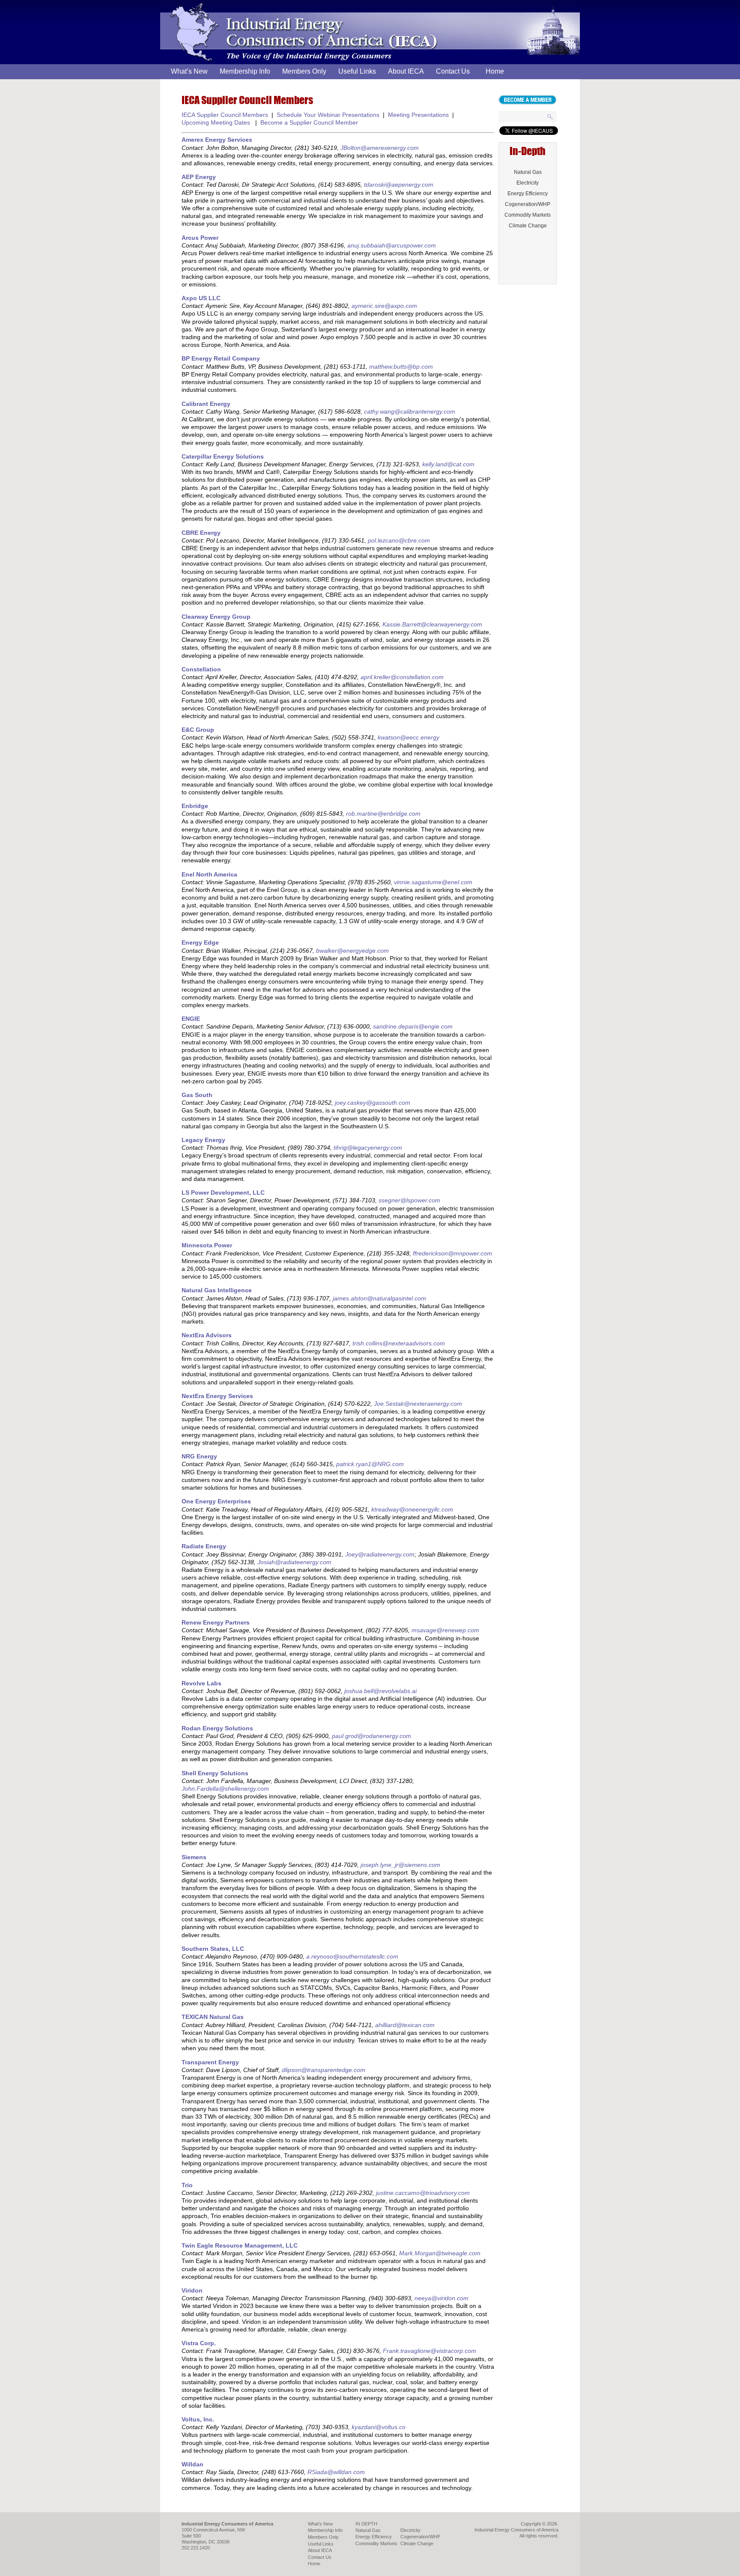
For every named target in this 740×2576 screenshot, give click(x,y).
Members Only (304, 71)
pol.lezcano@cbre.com (399, 540)
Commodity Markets (528, 215)
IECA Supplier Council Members (225, 115)
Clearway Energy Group (216, 617)
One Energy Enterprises (216, 1501)
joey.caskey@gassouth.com (373, 1103)
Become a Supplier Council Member (309, 122)
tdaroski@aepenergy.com (399, 185)
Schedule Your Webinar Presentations (328, 115)
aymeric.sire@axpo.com (384, 306)
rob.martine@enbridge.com (383, 814)
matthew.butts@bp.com (401, 367)
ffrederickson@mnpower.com (452, 1253)
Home (495, 71)
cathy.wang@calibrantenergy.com (410, 411)
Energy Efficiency (528, 194)
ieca (169, 5)
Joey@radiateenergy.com (380, 1554)
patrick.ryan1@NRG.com (370, 1464)
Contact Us (453, 71)
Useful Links (357, 71)
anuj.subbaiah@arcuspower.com (392, 245)
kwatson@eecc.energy (409, 737)
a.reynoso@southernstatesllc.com (352, 1956)
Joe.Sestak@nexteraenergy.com (418, 1404)
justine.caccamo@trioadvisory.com (423, 2193)
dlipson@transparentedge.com (324, 2070)
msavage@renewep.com (445, 1630)
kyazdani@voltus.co (379, 2427)
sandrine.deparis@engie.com (413, 1026)
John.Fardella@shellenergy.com (225, 1789)
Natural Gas (528, 172)
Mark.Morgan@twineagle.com (440, 2253)
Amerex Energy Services (217, 140)
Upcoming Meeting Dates (216, 122)
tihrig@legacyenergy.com (368, 1148)
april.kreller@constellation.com (402, 677)
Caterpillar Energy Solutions (223, 456)
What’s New (189, 71)
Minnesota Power (207, 1245)
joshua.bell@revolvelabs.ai (380, 1691)
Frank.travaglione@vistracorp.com (430, 2351)
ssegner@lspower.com (409, 1200)
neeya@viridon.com (442, 2298)
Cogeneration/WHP (528, 204)
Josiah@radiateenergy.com (294, 1562)
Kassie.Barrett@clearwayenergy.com (432, 624)
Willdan (192, 2464)
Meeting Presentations (418, 115)
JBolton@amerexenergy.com (380, 148)
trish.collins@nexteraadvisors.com (399, 1343)
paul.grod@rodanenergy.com (371, 1736)
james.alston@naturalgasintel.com (379, 1298)
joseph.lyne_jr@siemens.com (400, 1865)
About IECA (406, 71)
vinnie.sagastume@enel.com (433, 882)
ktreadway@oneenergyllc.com (412, 1509)
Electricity (528, 183)
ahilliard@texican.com (405, 2025)
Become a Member (527, 100)
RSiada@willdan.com (336, 2472)
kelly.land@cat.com (448, 464)
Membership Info (245, 71)
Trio (187, 2185)
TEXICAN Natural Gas (213, 2017)
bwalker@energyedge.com (352, 951)
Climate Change (528, 226)
